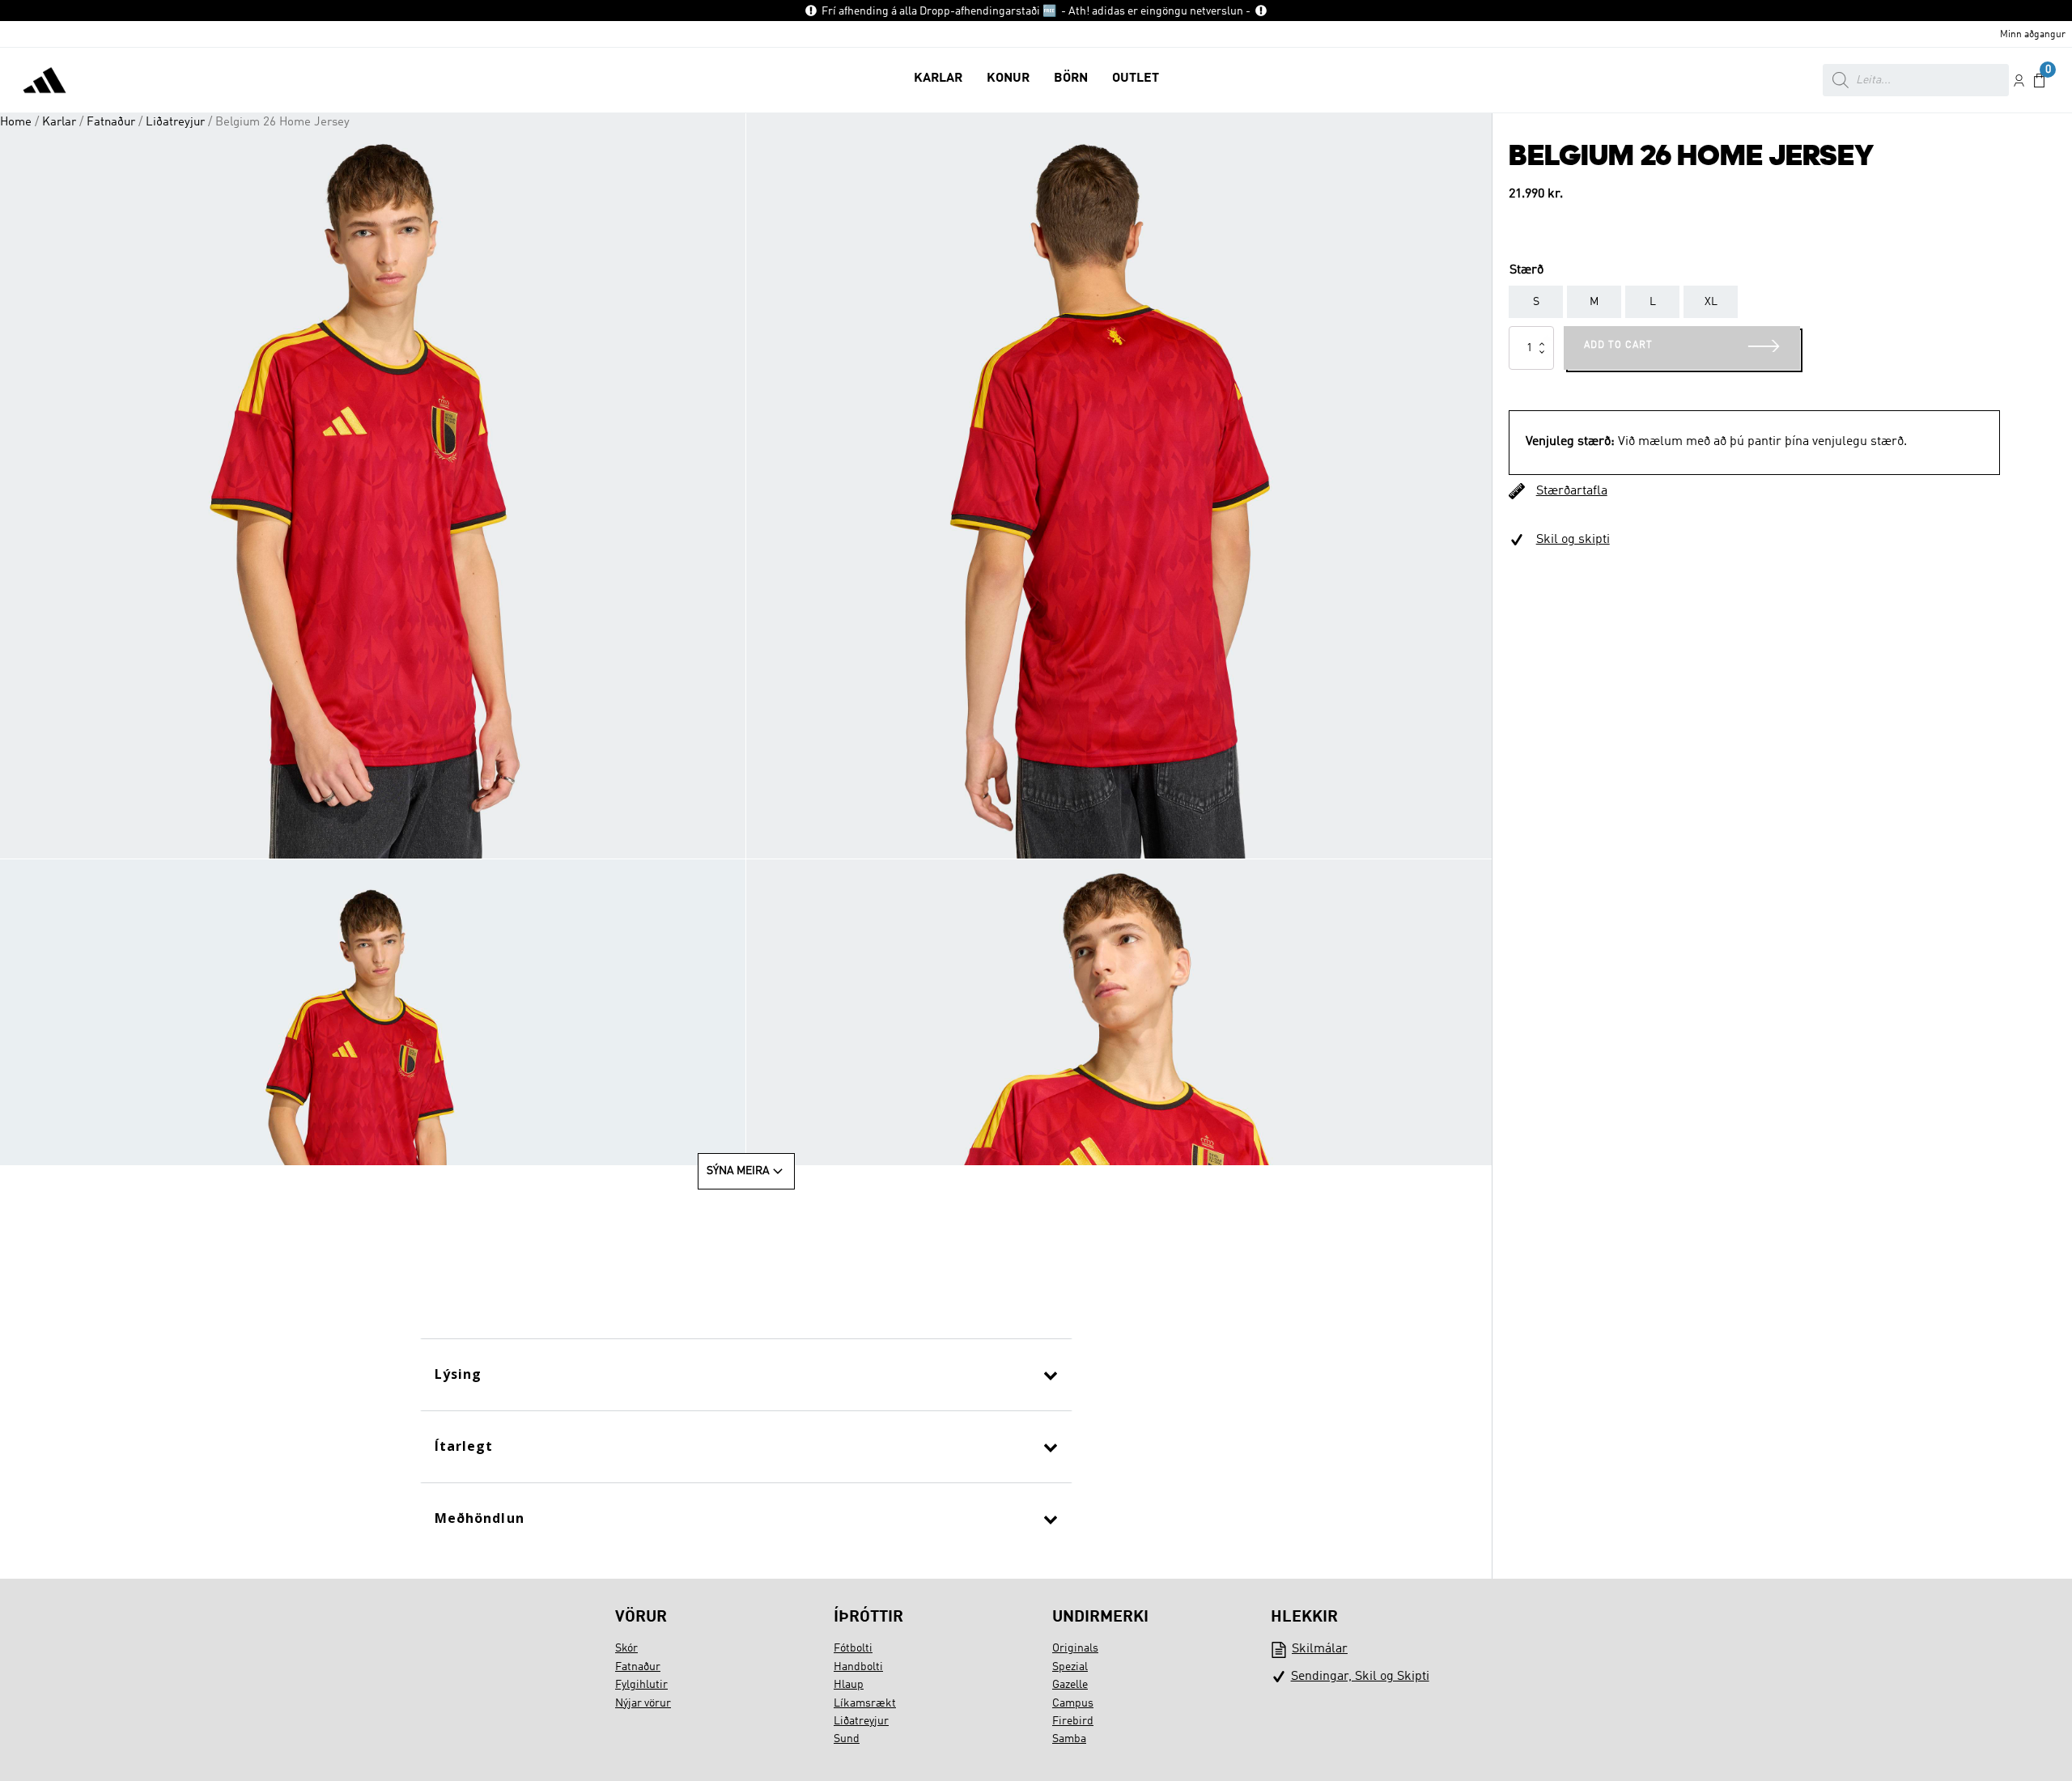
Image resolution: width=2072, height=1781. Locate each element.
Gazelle (1070, 1685)
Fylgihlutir (641, 1685)
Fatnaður (111, 122)
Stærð (1526, 270)
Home (16, 122)
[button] (938, 80)
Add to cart (1618, 346)
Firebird (1073, 1721)
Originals (1075, 1648)
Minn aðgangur (2033, 35)
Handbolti (858, 1667)
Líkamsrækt (865, 1703)
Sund (847, 1739)
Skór (626, 1648)
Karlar (59, 122)
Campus (1073, 1703)
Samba (1069, 1739)
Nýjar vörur (643, 1703)
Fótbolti (853, 1648)
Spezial (1070, 1667)
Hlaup (849, 1685)
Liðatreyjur (175, 122)
